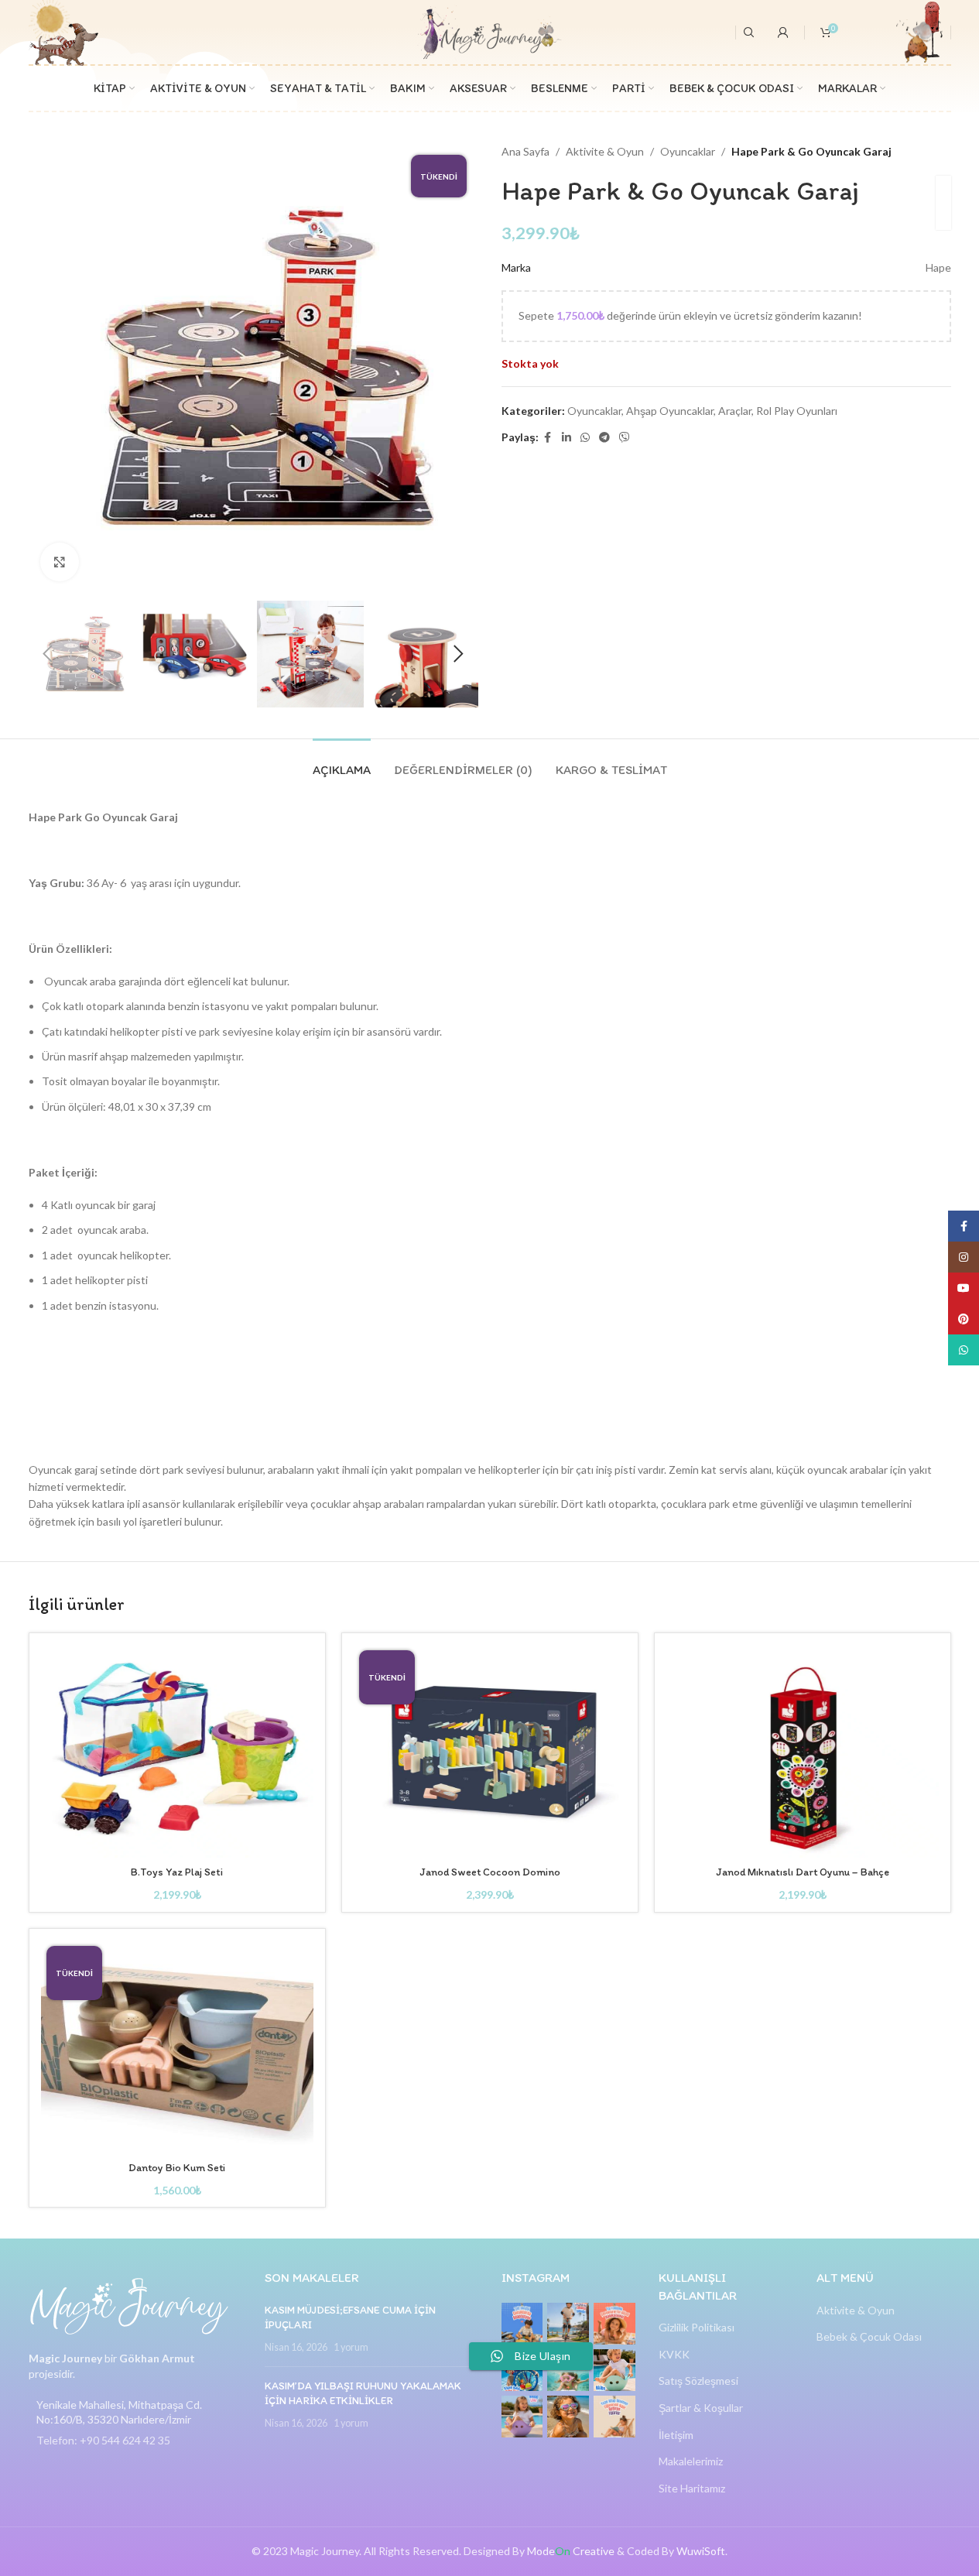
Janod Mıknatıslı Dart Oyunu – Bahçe (803, 1872)
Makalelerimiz (691, 2461)
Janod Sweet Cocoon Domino (490, 1872)
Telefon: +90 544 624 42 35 (103, 2440)
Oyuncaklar (688, 151)
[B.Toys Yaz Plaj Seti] (177, 1751)
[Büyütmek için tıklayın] (60, 562)
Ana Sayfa (525, 151)
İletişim (676, 2435)
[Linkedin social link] (567, 438)
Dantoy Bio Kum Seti (177, 2168)
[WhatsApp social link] (585, 438)
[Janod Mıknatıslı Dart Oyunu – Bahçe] (803, 1751)
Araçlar (735, 411)
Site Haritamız (692, 2488)
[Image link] (129, 2305)
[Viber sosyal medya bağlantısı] (625, 438)
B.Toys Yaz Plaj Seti (177, 1872)
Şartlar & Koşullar (701, 2408)
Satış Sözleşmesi (698, 2381)
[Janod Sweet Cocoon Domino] (490, 1751)
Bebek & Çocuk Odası (869, 2336)
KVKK (674, 2354)
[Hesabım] (783, 33)
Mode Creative (571, 2551)
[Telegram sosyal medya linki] (604, 438)
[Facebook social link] (548, 438)
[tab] (342, 762)
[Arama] (749, 33)
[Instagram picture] (522, 2324)
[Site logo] (489, 31)
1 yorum (351, 2347)
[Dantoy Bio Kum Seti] (177, 2047)
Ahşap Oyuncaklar (670, 411)
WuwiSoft (701, 2551)
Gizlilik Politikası (697, 2327)
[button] (48, 654)
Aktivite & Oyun (605, 151)
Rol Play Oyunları (797, 411)
